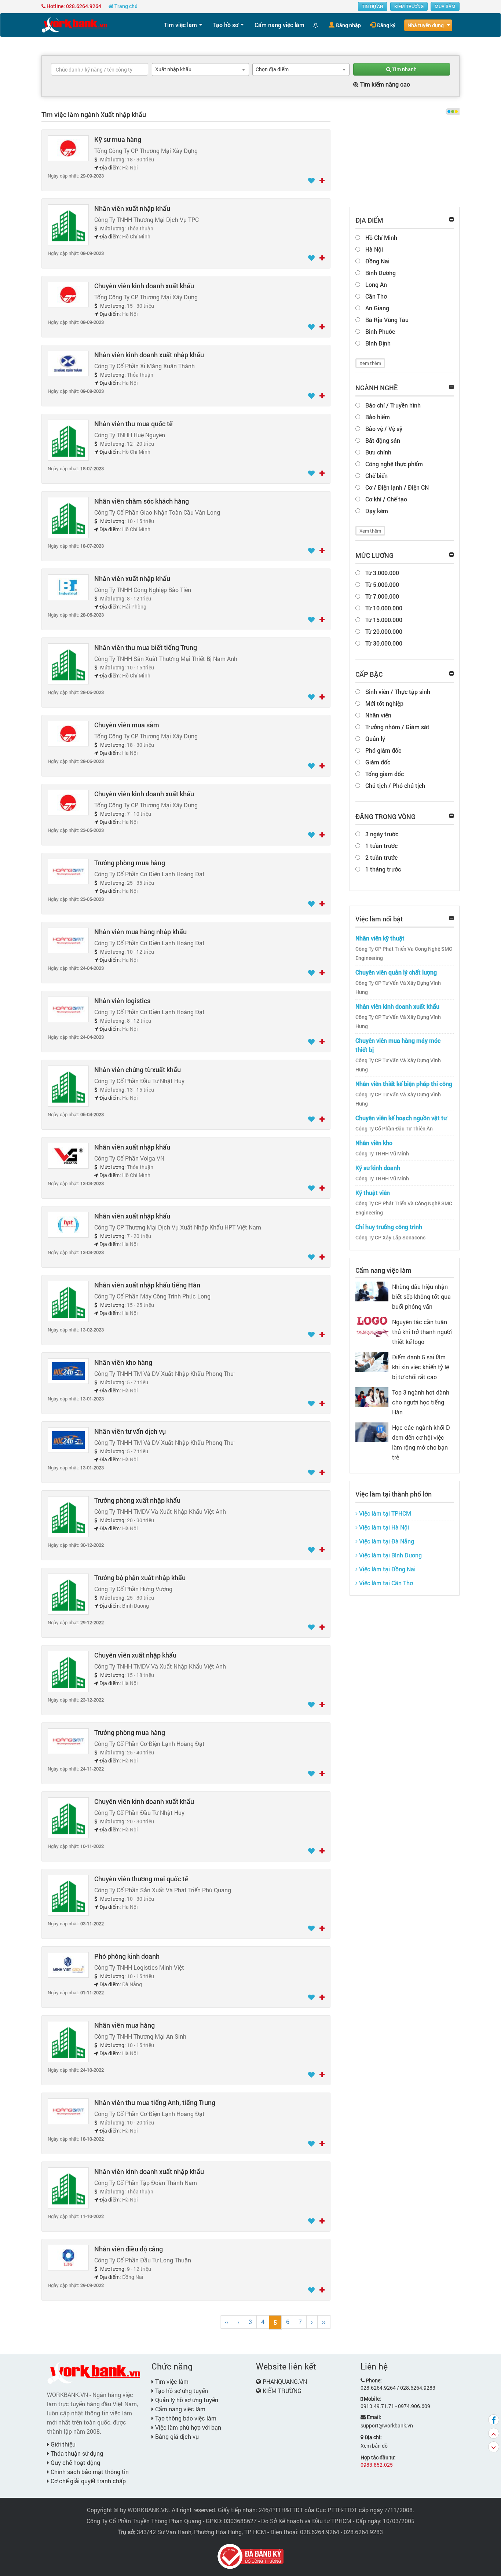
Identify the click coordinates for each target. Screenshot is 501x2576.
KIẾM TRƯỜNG (409, 6)
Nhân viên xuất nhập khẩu (132, 208)
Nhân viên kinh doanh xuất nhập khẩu (149, 355)
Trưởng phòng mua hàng (130, 863)
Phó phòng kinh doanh (127, 1956)
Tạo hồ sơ (226, 25)
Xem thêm (370, 363)
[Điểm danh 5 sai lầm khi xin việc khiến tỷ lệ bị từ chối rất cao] (372, 1361)
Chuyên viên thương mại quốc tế (141, 1879)
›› (324, 2322)
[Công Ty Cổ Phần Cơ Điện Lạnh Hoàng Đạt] (68, 871)
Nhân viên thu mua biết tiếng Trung (146, 647)
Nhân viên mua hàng (125, 2025)
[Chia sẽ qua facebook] (494, 2420)
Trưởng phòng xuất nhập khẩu (137, 1500)
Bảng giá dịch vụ (176, 2436)
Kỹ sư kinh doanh (378, 1168)
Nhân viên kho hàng (123, 1362)
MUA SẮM (445, 6)
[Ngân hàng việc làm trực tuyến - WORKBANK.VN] (74, 24)
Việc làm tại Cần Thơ (385, 1583)
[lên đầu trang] (494, 2433)
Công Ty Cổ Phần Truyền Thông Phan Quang (144, 2521)
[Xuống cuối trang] (494, 2447)
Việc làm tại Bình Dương (390, 1555)
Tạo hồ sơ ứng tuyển (181, 2391)
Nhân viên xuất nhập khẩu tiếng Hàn (147, 1285)
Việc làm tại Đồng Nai (387, 1569)
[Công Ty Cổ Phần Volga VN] (68, 1155)
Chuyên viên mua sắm (127, 725)
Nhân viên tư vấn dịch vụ (130, 1431)
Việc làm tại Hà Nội (383, 1527)
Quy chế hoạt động (75, 2462)
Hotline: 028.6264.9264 (73, 6)
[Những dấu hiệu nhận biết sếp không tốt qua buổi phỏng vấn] (372, 1291)
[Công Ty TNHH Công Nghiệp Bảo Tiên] (68, 587)
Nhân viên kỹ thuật (380, 938)
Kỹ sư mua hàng (118, 139)
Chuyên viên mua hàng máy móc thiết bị (398, 1045)
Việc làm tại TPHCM (384, 1513)
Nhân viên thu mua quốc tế (134, 424)
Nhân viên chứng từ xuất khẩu (138, 1070)
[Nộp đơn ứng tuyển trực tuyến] (322, 181)
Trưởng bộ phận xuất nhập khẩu (140, 1578)
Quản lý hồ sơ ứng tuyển (186, 2400)
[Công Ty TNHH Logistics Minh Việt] (68, 1964)
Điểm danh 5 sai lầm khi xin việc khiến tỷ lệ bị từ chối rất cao (420, 1367)
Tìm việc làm (180, 25)
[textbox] (100, 69)
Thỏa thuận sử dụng (76, 2453)
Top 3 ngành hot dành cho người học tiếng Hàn (421, 1402)
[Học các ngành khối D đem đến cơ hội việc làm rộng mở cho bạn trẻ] (372, 1431)
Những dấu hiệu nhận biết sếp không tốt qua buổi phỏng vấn (421, 1296)
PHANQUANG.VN (285, 2381)
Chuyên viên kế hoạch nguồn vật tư (401, 1118)
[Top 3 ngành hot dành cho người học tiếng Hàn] (372, 1396)
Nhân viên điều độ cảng (129, 2249)
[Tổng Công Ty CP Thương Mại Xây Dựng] (68, 148)
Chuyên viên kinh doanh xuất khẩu (144, 286)
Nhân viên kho (374, 1143)
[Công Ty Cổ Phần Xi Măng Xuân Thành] (68, 363)
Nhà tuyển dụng (426, 25)
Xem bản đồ (374, 2446)
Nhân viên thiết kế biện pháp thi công (404, 1084)
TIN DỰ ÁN (373, 6)
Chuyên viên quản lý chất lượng (396, 972)
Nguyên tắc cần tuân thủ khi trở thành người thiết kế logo (422, 1332)
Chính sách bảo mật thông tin (89, 2472)
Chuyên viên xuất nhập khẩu (135, 1655)
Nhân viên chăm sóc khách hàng (142, 501)
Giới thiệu (62, 2444)
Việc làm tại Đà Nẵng (386, 1541)
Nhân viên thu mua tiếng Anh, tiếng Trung (155, 2102)
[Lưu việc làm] (312, 181)
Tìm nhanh (404, 69)
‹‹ (227, 2322)
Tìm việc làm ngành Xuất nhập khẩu (94, 114)
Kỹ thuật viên (373, 1193)
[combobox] (200, 70)
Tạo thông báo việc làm (185, 2418)
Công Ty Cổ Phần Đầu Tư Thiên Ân (394, 1129)
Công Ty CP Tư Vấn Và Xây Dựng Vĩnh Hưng (398, 988)
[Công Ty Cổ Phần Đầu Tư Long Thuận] (68, 2257)
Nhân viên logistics (122, 1001)
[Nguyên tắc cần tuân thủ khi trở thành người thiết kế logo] (372, 1326)
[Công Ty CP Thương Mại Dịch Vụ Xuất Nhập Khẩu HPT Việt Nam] (68, 1224)
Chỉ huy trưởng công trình (389, 1227)
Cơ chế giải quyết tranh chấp (87, 2481)
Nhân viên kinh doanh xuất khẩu (397, 1006)
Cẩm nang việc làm (279, 25)
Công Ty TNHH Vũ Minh (382, 1154)
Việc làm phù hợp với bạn (187, 2427)
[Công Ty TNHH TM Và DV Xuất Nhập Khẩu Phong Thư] (68, 1371)
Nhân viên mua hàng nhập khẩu (140, 932)
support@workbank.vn (387, 2425)
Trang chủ (125, 6)
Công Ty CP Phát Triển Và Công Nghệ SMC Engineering (404, 953)
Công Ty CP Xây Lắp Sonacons (390, 1238)
